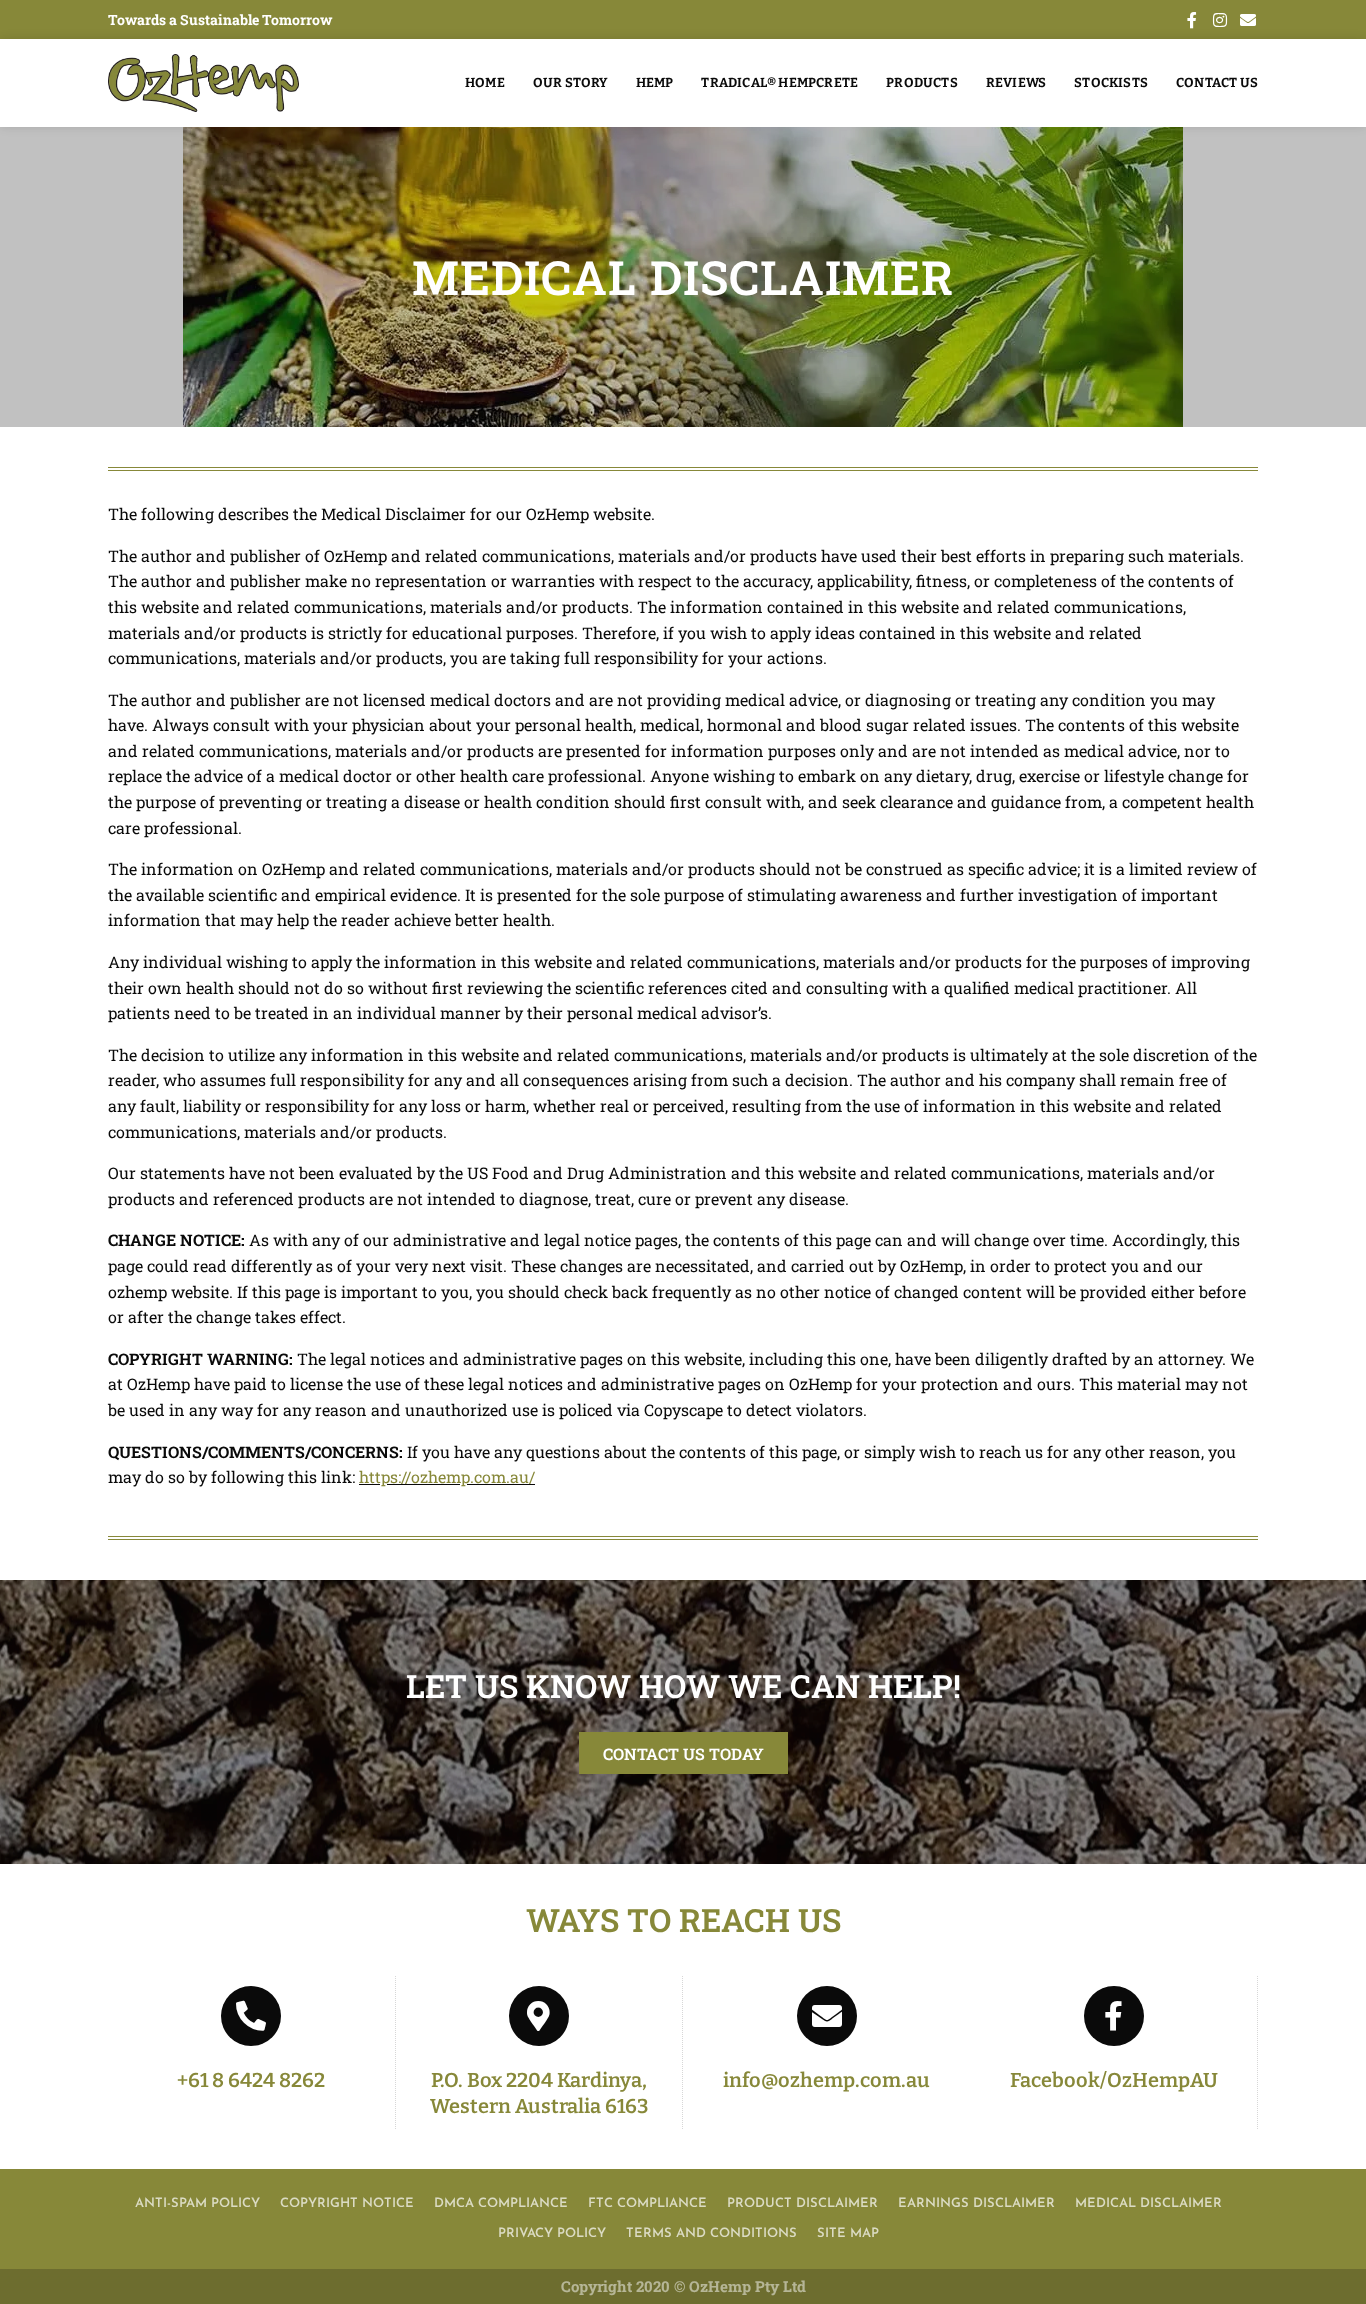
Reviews (1016, 82)
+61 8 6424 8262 (251, 2080)
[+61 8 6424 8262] (251, 2016)
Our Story (570, 82)
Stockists (1111, 82)
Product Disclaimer (802, 2203)
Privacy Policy (552, 2233)
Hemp (655, 82)
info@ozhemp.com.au (826, 2080)
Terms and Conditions (711, 2233)
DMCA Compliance (501, 2203)
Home (485, 82)
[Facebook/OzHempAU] (1114, 2016)
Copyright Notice (347, 2203)
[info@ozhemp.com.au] (827, 2016)
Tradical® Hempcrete (779, 82)
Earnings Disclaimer (976, 2203)
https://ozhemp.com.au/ (447, 1476)
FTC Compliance (647, 2203)
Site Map (848, 2233)
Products (922, 82)
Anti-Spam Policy (197, 2203)
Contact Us (1217, 82)
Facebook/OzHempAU (1114, 2080)
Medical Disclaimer (1148, 2203)
